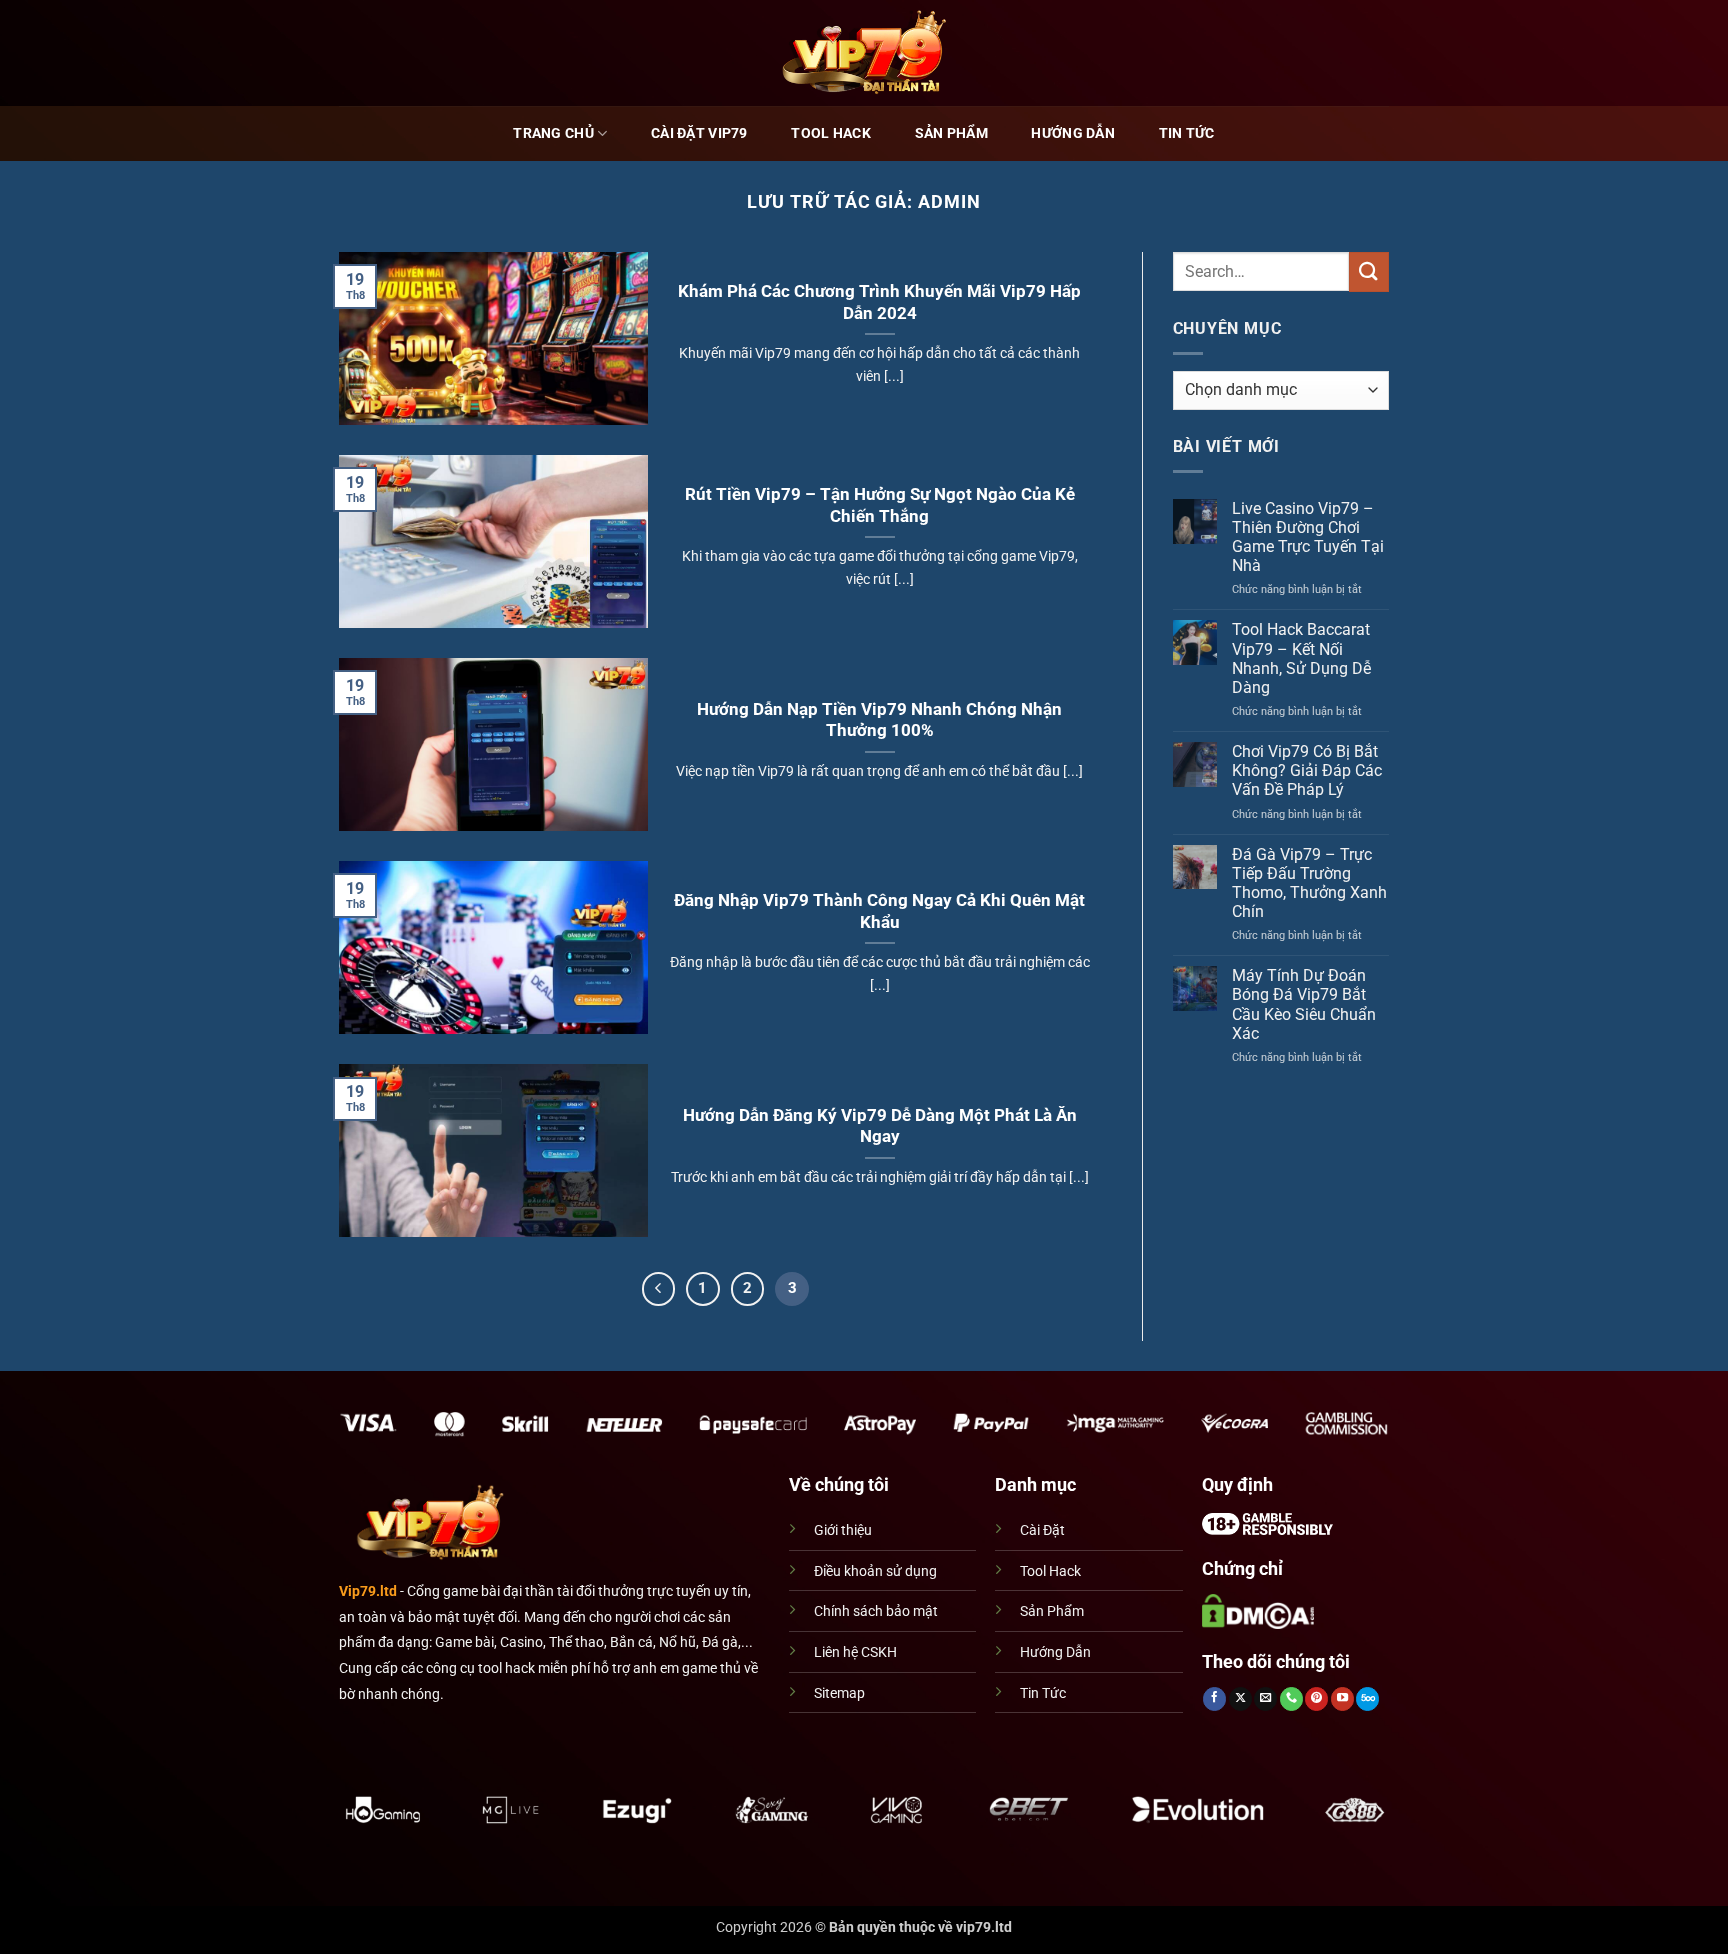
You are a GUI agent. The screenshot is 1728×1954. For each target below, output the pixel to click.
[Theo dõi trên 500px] (1367, 1699)
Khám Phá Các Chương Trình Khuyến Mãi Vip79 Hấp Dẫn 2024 (879, 302)
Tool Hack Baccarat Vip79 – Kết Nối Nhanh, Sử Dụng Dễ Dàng (1301, 658)
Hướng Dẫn (1073, 133)
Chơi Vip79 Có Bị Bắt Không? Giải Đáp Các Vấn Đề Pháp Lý (1307, 770)
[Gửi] (1369, 271)
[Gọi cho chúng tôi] (1291, 1699)
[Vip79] (864, 52)
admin (949, 201)
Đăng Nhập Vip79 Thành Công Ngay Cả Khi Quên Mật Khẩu (879, 911)
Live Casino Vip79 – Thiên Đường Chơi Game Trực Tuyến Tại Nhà (1308, 537)
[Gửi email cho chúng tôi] (1265, 1699)
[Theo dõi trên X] (1240, 1699)
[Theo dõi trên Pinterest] (1316, 1699)
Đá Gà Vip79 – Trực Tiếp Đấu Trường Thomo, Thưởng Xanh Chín (1309, 883)
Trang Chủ (553, 133)
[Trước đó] (659, 1289)
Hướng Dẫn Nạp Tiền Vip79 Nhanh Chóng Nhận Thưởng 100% (879, 720)
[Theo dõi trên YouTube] (1342, 1699)
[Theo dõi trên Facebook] (1214, 1699)
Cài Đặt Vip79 (699, 133)
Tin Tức (1187, 133)
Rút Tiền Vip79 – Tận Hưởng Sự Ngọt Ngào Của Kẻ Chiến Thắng (880, 505)
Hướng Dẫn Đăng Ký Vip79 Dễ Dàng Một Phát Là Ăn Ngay (880, 1126)
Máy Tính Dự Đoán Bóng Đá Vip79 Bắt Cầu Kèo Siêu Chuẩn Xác (1304, 1004)
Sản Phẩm (951, 133)
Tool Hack (831, 133)
